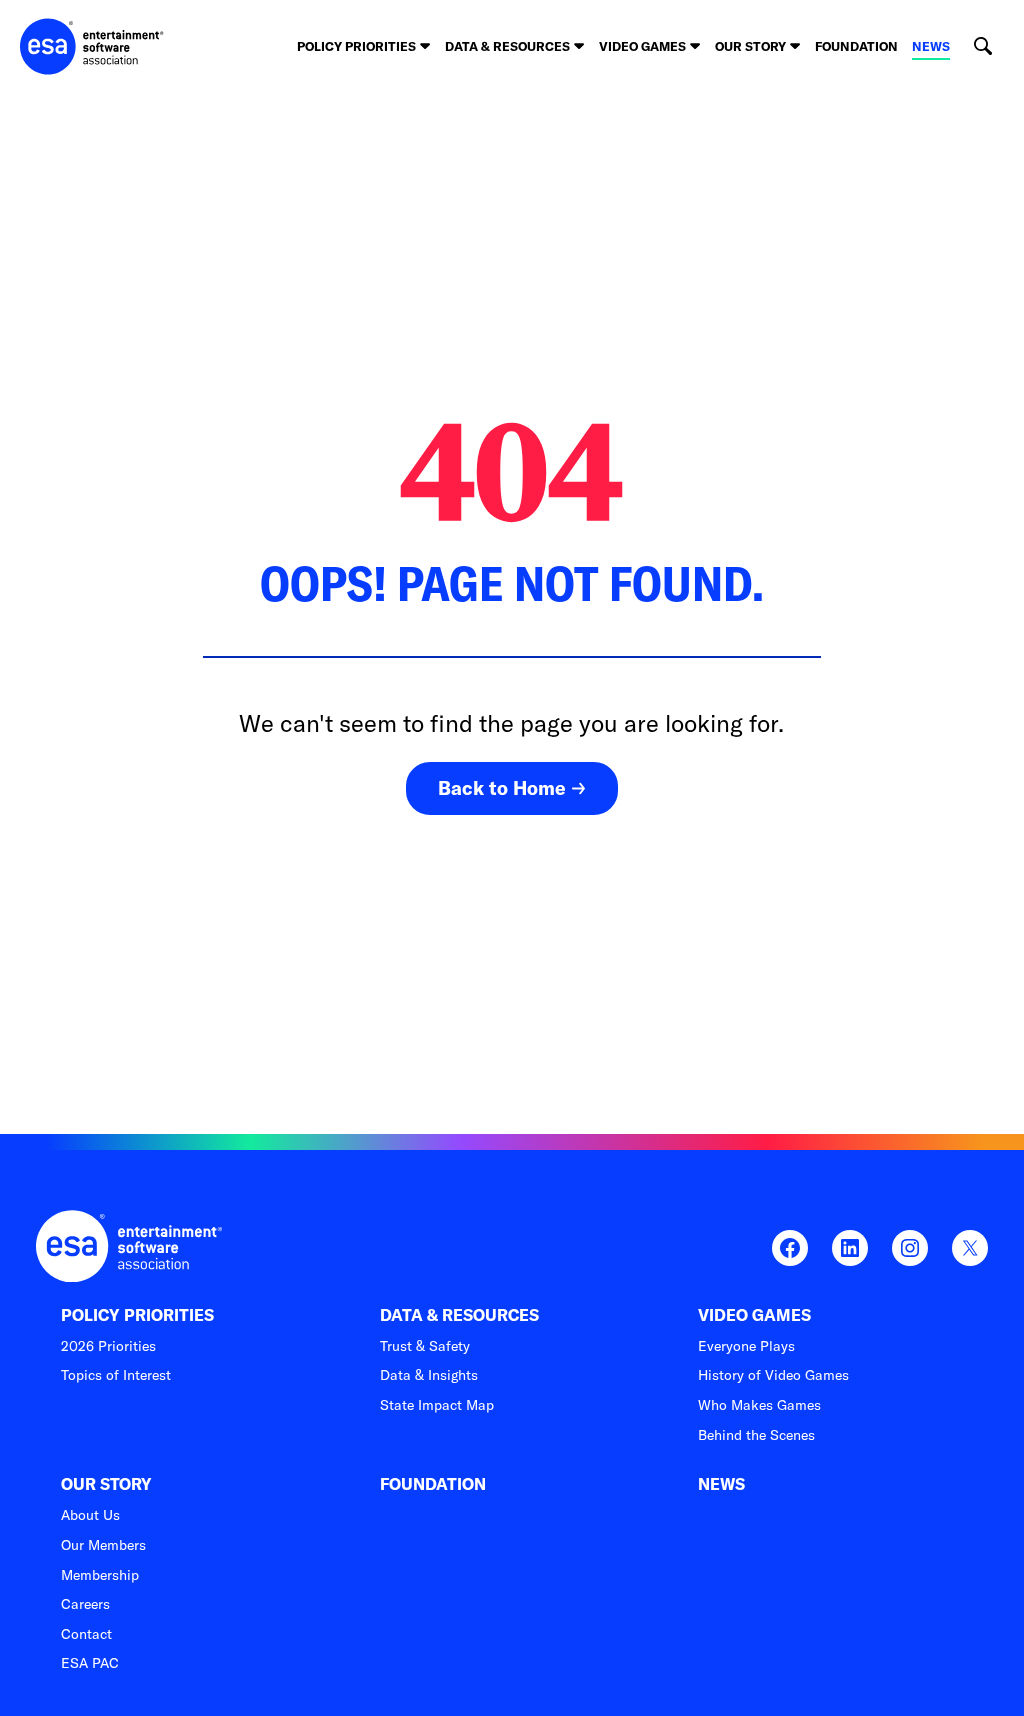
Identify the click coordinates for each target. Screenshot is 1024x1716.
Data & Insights (429, 1375)
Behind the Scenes (756, 1435)
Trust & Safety (425, 1346)
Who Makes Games (759, 1405)
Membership (100, 1575)
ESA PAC (90, 1663)
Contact (86, 1634)
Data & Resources (459, 1315)
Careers (85, 1604)
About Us (90, 1515)
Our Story (106, 1484)
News (931, 46)
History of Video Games (773, 1375)
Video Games (754, 1315)
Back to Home (502, 788)
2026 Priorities (108, 1346)
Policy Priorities (137, 1315)
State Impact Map (437, 1405)
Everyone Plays (746, 1346)
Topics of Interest (116, 1375)
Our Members (103, 1545)
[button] (982, 46)
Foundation (856, 46)
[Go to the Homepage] (92, 46)
